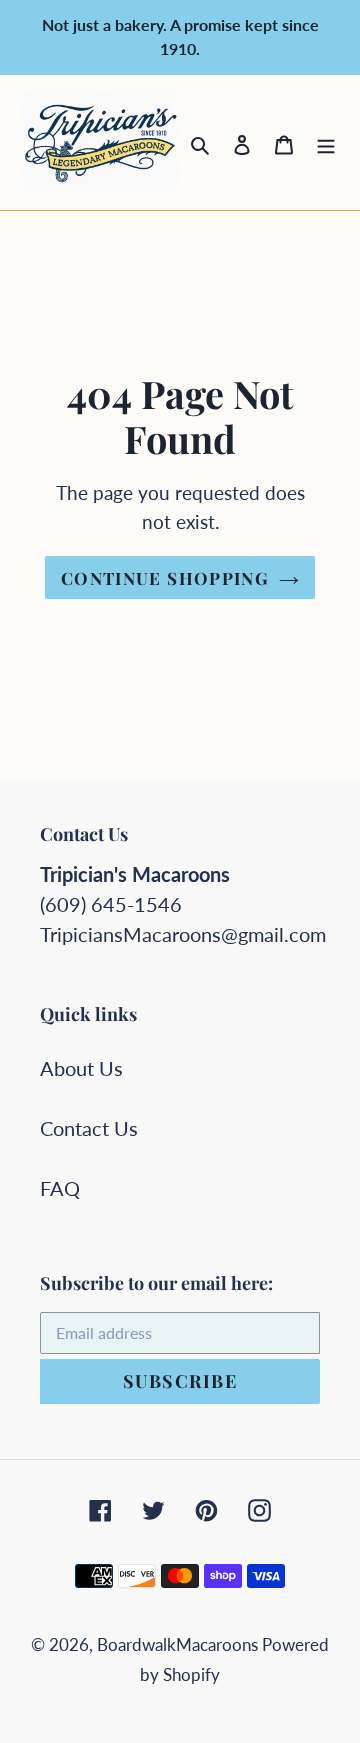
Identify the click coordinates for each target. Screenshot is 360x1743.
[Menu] (326, 142)
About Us (81, 1068)
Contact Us (89, 1128)
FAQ (60, 1188)
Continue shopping (165, 577)
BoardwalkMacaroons (179, 1644)
